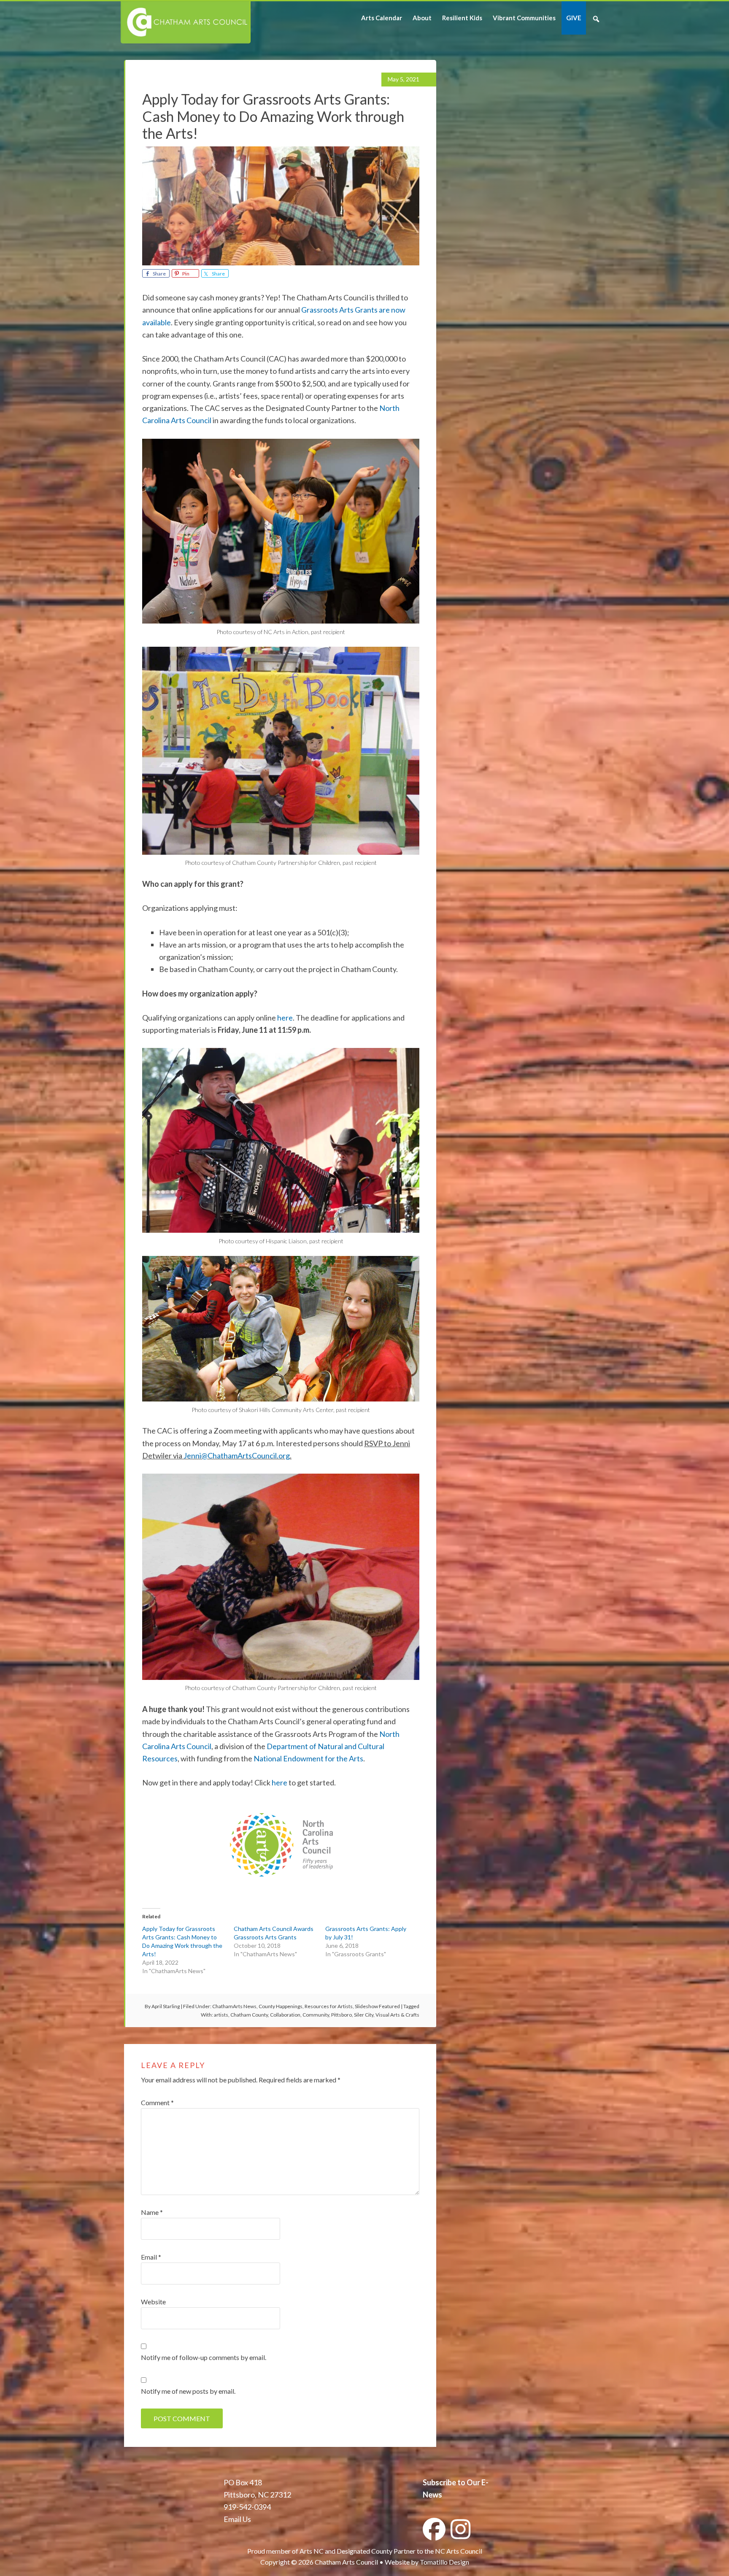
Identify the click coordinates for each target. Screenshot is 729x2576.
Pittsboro (342, 2015)
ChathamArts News (234, 2006)
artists (221, 2015)
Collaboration (285, 2015)
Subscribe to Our (451, 2482)
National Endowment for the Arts (308, 1758)
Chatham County (249, 2015)
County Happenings (281, 2006)
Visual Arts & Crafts (397, 2015)
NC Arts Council (459, 2551)
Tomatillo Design (444, 2562)
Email (151, 2257)
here (285, 1018)
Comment (157, 2102)
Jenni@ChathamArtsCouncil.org (237, 1455)
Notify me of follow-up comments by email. (204, 2357)
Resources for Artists (329, 2006)
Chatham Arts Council (185, 22)
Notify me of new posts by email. (188, 2391)
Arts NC (312, 2551)
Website (153, 2302)
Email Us (237, 2519)
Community (316, 2015)
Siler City (364, 2015)
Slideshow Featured (377, 2006)
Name (152, 2212)
